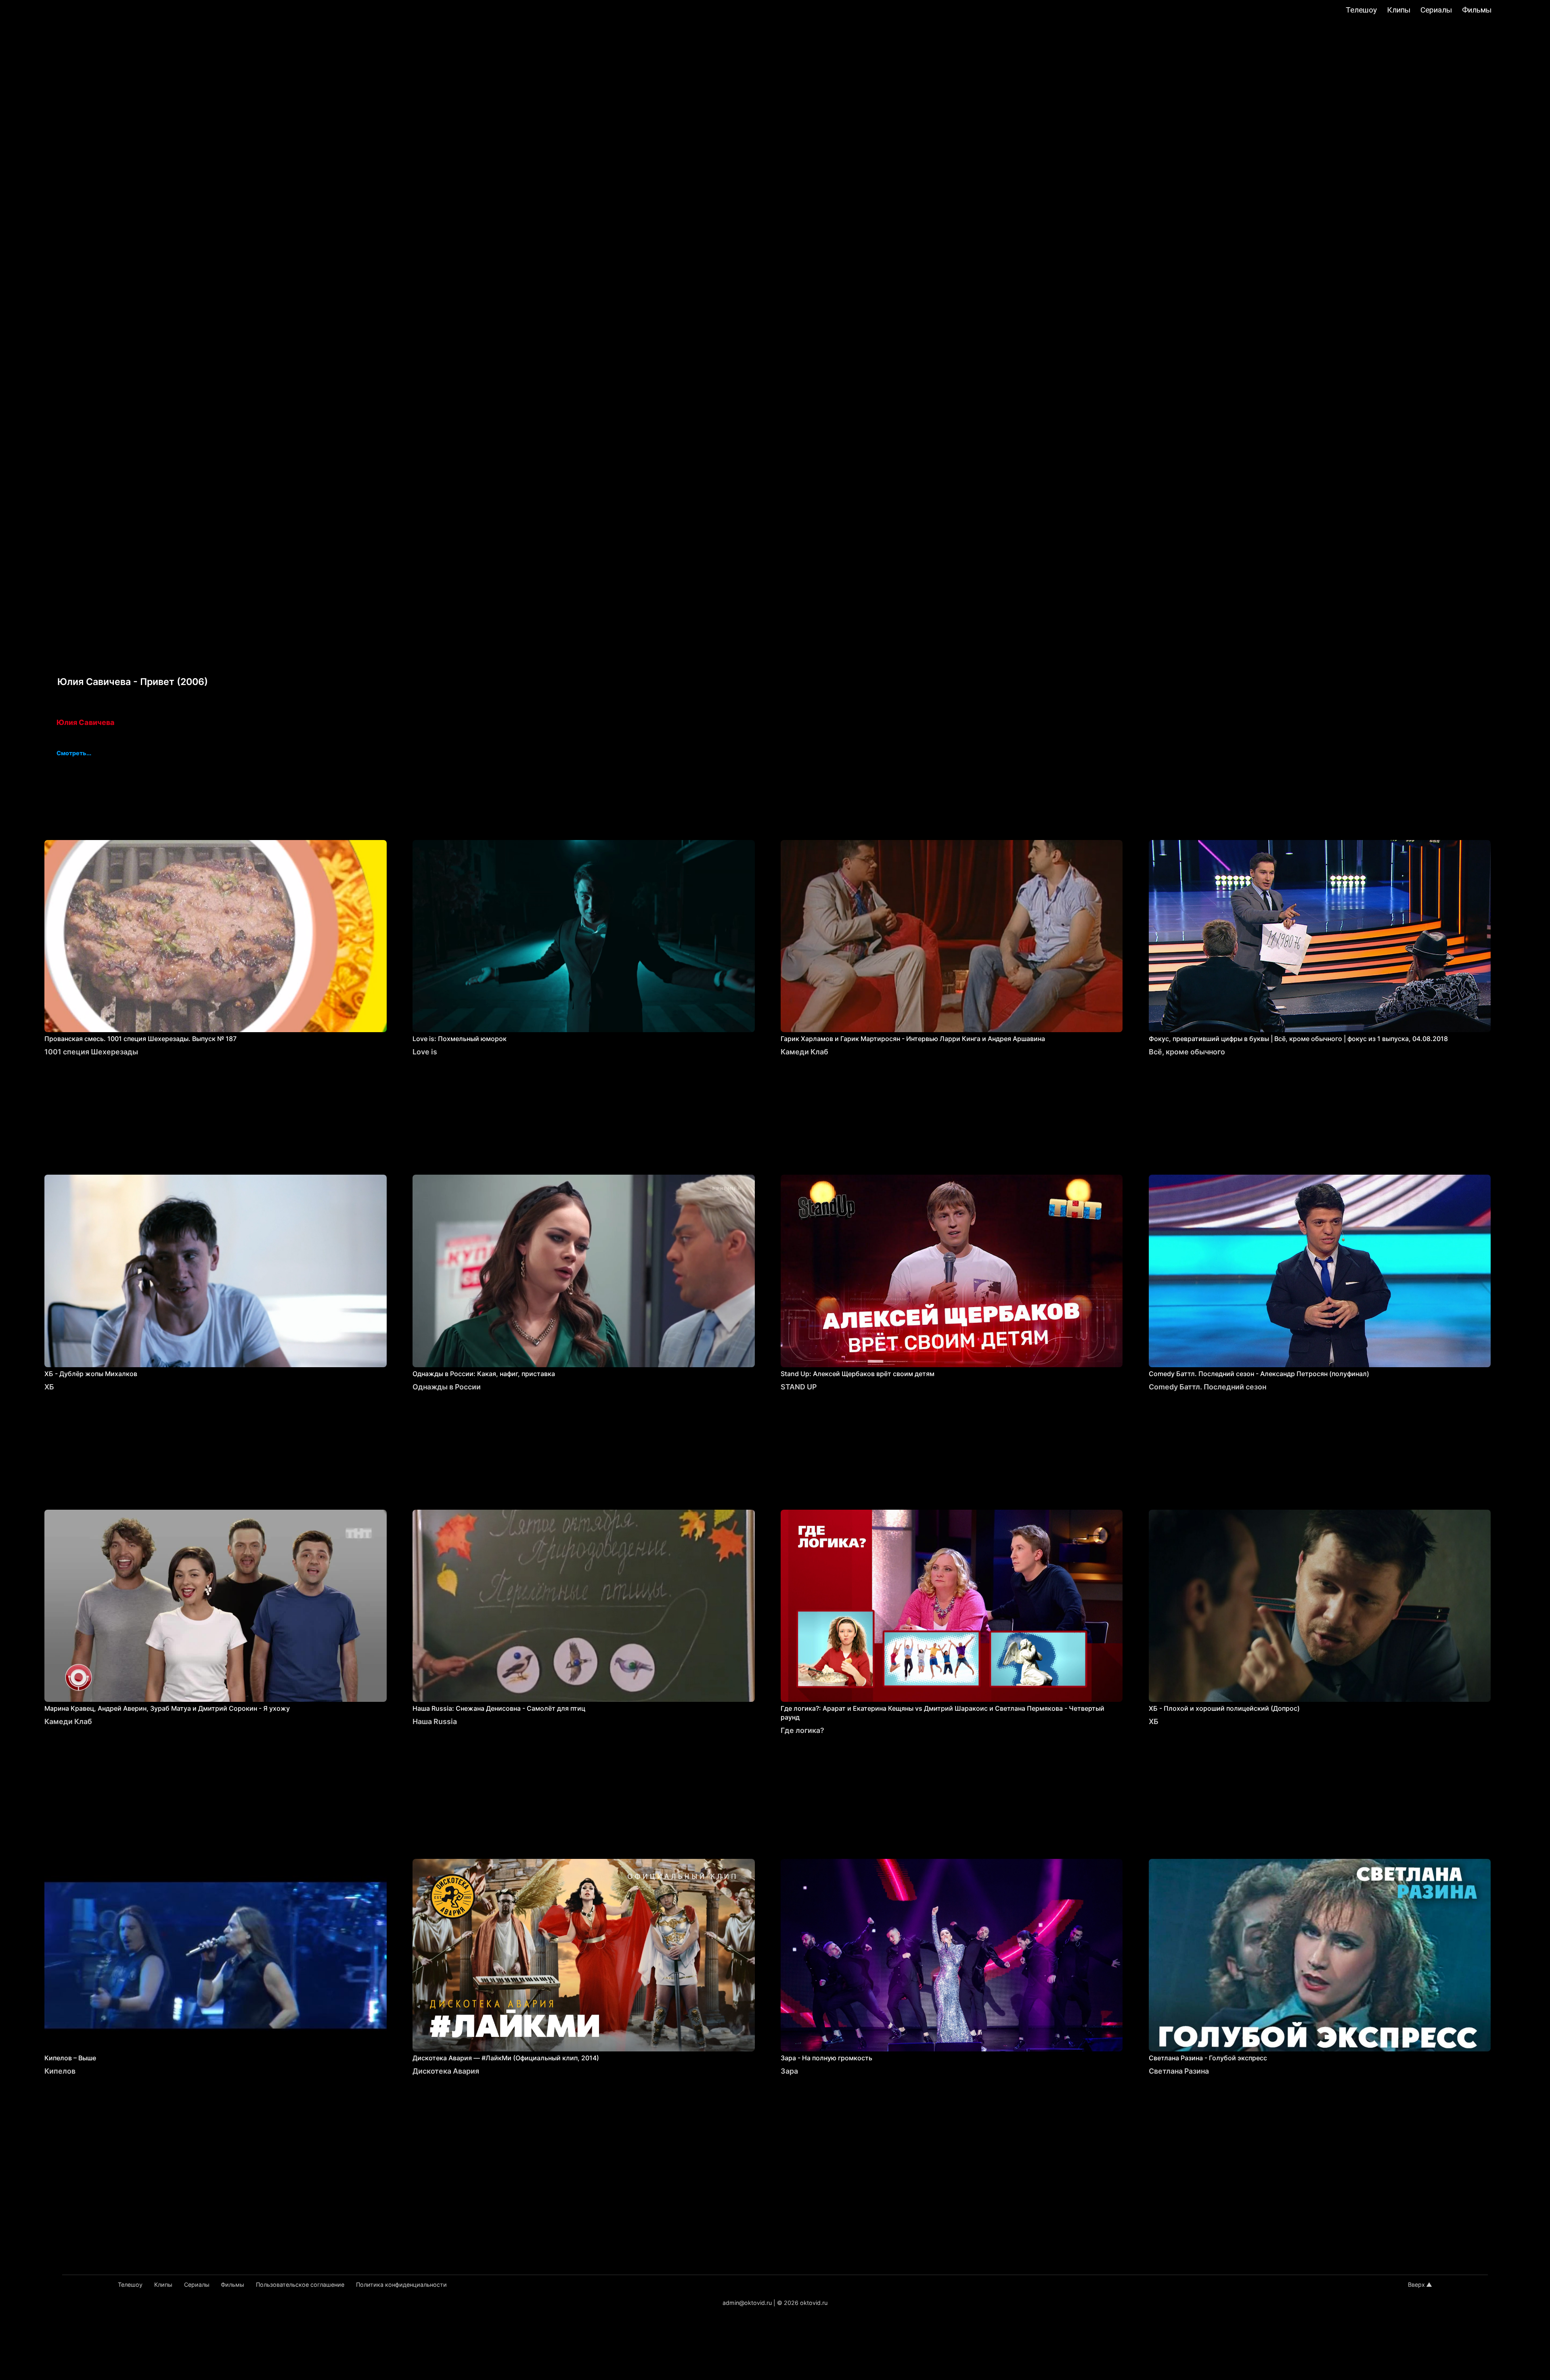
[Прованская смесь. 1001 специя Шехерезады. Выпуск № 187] (216, 936)
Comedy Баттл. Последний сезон (1208, 1387)
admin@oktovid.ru (747, 2303)
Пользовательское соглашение (300, 2285)
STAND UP (799, 1387)
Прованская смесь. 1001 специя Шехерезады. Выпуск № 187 (140, 1039)
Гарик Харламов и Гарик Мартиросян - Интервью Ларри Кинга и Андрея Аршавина (913, 1039)
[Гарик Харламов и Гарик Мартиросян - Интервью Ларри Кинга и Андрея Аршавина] (952, 936)
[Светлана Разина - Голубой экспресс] (1320, 1955)
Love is (425, 1052)
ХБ (49, 1387)
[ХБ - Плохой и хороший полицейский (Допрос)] (1320, 1606)
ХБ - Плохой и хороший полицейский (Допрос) (1224, 1708)
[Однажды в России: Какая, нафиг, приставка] (584, 1271)
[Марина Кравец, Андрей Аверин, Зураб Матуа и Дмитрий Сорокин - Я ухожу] (216, 1606)
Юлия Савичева (86, 722)
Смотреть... (74, 754)
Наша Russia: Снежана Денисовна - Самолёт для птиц (499, 1708)
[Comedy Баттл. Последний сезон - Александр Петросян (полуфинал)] (1320, 1271)
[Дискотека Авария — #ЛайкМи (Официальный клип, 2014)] (584, 1955)
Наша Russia (435, 1721)
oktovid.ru (814, 2303)
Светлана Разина (1179, 2071)
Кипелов (60, 2071)
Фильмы (1477, 10)
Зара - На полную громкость (826, 2058)
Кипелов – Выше (70, 2058)
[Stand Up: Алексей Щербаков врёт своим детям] (952, 1271)
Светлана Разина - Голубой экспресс (1208, 2058)
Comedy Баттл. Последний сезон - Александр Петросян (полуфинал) (1259, 1374)
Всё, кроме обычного (1187, 1052)
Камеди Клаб (804, 1052)
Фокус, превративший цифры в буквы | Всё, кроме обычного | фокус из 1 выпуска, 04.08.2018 (1298, 1039)
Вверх (1416, 2285)
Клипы (1399, 10)
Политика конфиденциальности (401, 2285)
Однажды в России (447, 1387)
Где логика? (802, 1730)
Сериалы (1436, 10)
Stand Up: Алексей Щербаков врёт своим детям (858, 1374)
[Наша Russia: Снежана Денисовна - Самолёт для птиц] (584, 1606)
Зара (789, 2071)
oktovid (52, 11)
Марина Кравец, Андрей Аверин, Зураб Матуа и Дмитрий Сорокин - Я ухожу (167, 1708)
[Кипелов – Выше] (216, 1955)
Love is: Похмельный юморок (460, 1039)
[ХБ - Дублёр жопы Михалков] (216, 1271)
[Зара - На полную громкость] (952, 1955)
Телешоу (1361, 10)
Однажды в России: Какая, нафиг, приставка (484, 1374)
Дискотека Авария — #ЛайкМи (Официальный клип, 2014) (506, 2058)
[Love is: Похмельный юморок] (584, 936)
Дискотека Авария (446, 2071)
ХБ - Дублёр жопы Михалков (91, 1374)
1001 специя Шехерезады (91, 1052)
